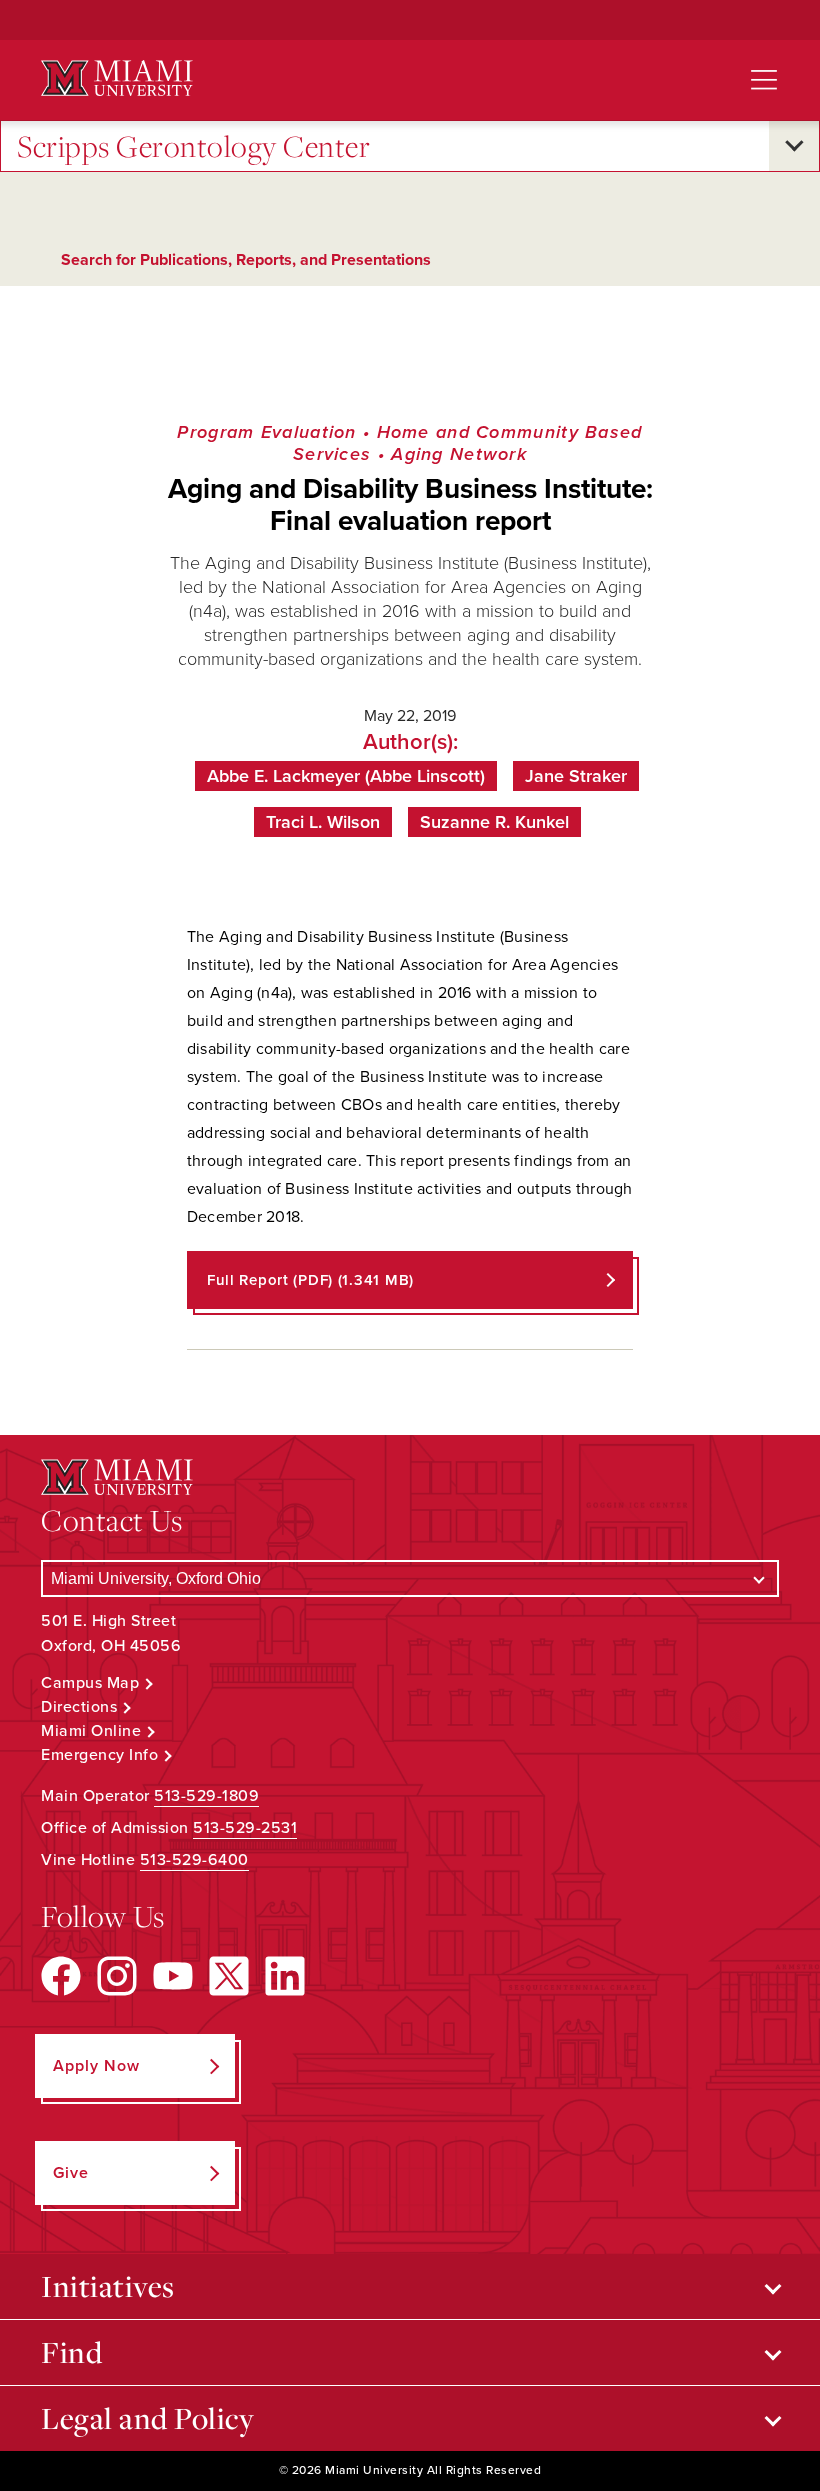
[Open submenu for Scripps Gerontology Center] (794, 146)
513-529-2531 (245, 1828)
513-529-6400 (194, 1860)
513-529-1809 (206, 1796)
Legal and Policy (147, 2418)
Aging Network (459, 454)
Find (71, 2352)
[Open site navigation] (764, 80)
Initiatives (108, 2286)
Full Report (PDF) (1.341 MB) (310, 1280)
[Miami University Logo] (117, 78)
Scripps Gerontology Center (193, 146)
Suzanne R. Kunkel (494, 822)
